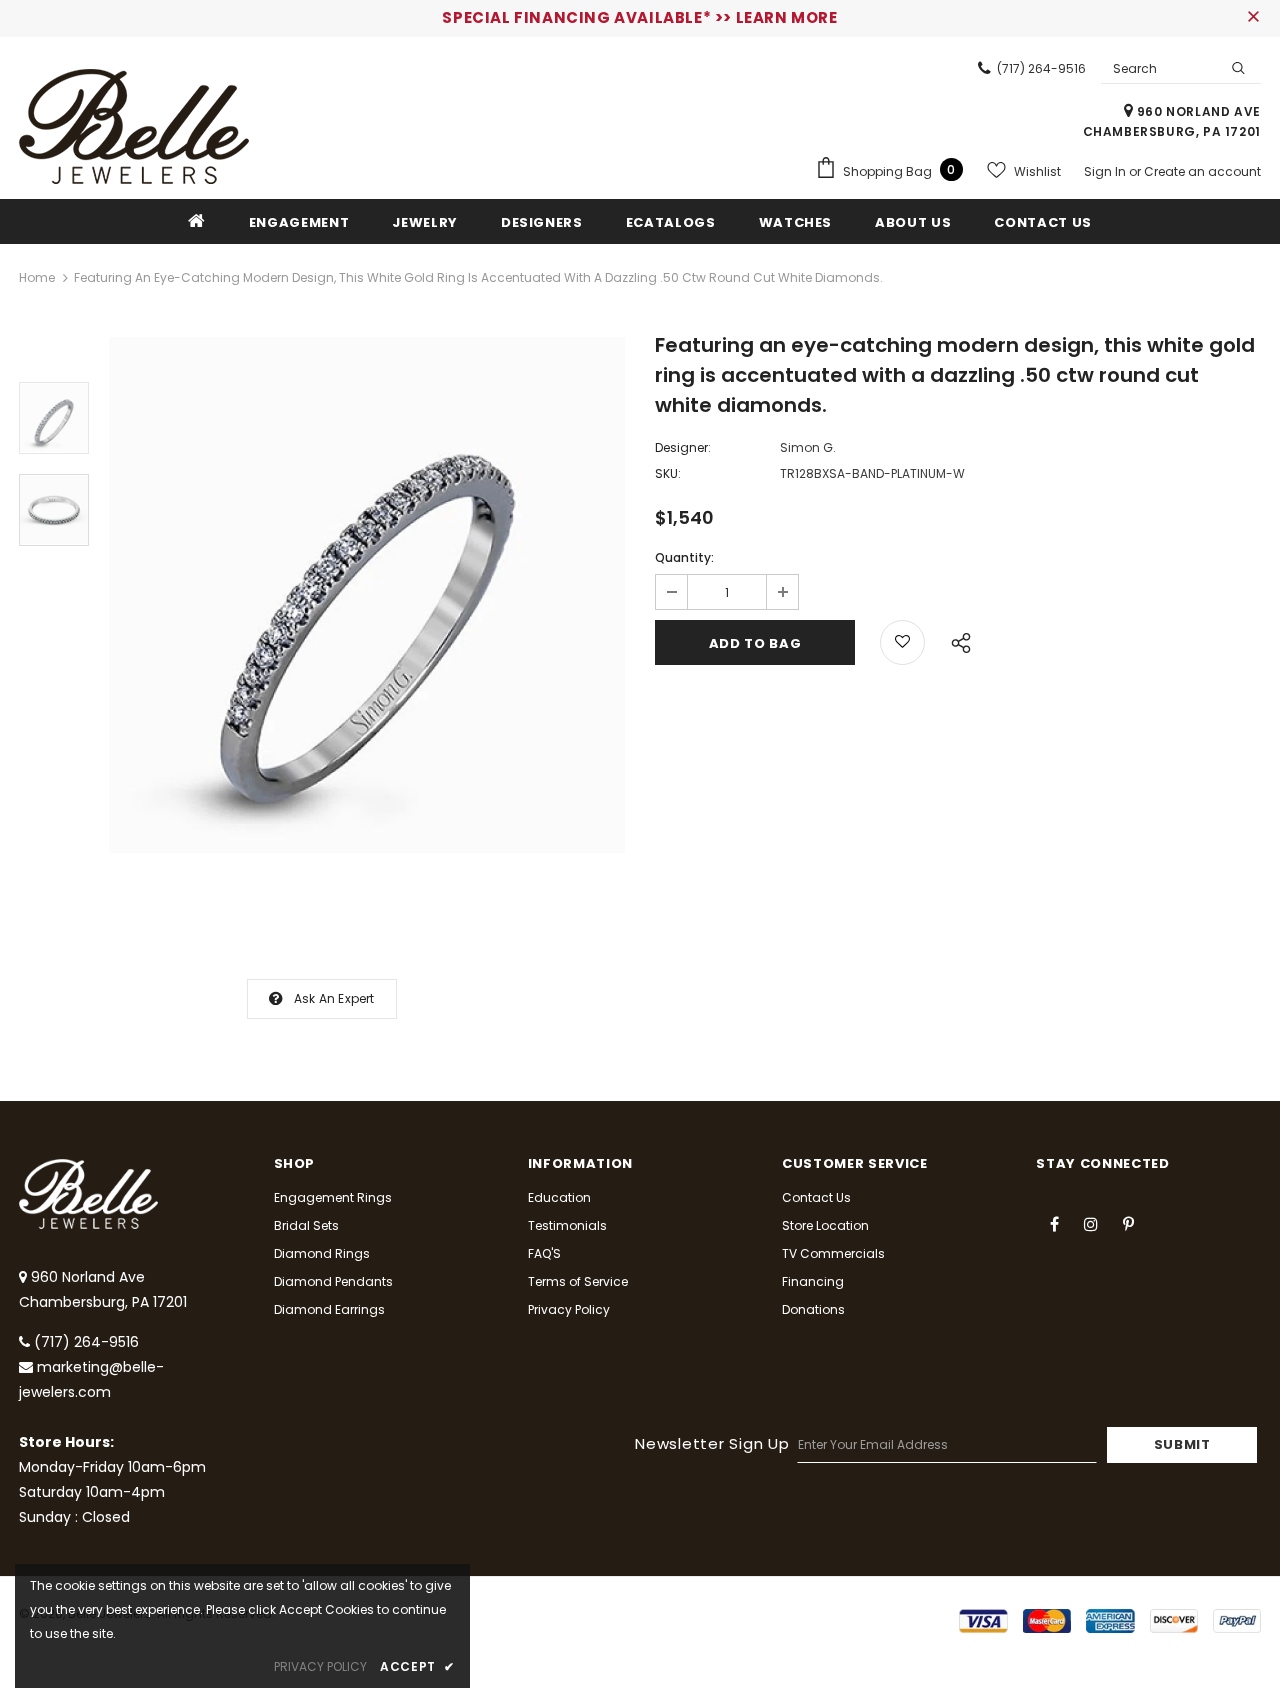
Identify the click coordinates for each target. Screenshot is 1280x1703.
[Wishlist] (902, 642)
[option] (367, 595)
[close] (1254, 18)
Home (37, 277)
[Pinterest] (1128, 1223)
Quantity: (684, 557)
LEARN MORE (787, 17)
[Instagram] (1091, 1223)
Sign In (1106, 171)
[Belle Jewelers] (134, 126)
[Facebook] (1054, 1223)
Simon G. (808, 447)
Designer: (683, 447)
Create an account (1202, 171)
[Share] (955, 640)
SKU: (668, 473)
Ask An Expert (334, 998)
